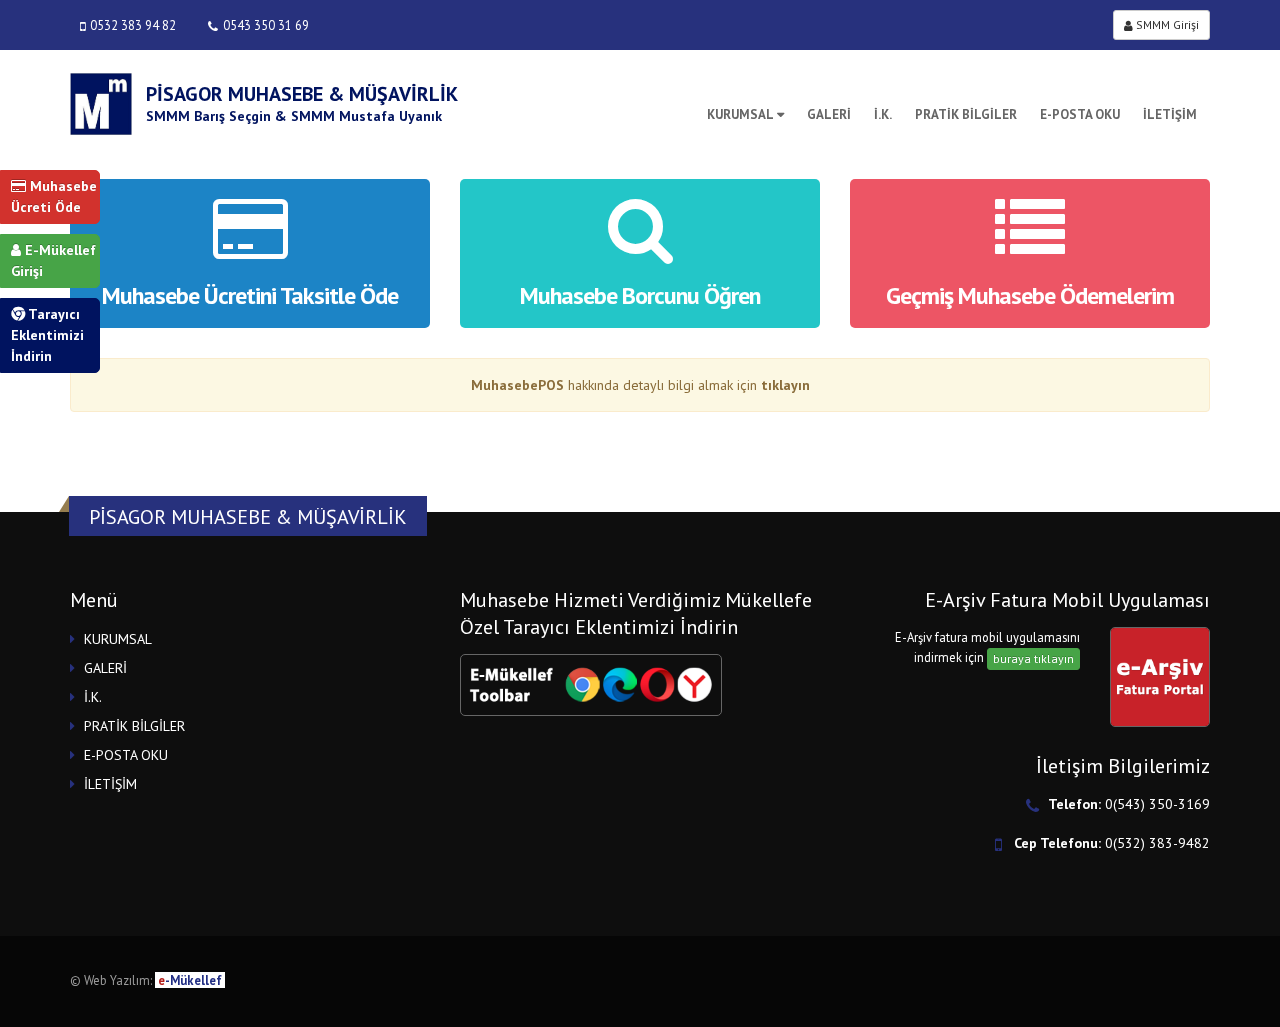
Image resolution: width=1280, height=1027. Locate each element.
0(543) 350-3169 (1157, 804)
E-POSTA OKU (1080, 114)
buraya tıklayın (1033, 658)
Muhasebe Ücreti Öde (54, 196)
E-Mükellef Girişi (53, 260)
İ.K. (883, 114)
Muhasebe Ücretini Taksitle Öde (250, 295)
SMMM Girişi (1166, 24)
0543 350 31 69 (266, 25)
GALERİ (829, 114)
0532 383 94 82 (133, 25)
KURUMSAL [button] (118, 639)
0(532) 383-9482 (1157, 843)
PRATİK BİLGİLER (966, 114)
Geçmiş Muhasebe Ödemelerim (1030, 295)
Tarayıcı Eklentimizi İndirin (47, 335)
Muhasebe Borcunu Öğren (640, 295)
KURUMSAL (740, 114)
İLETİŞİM (1170, 114)
